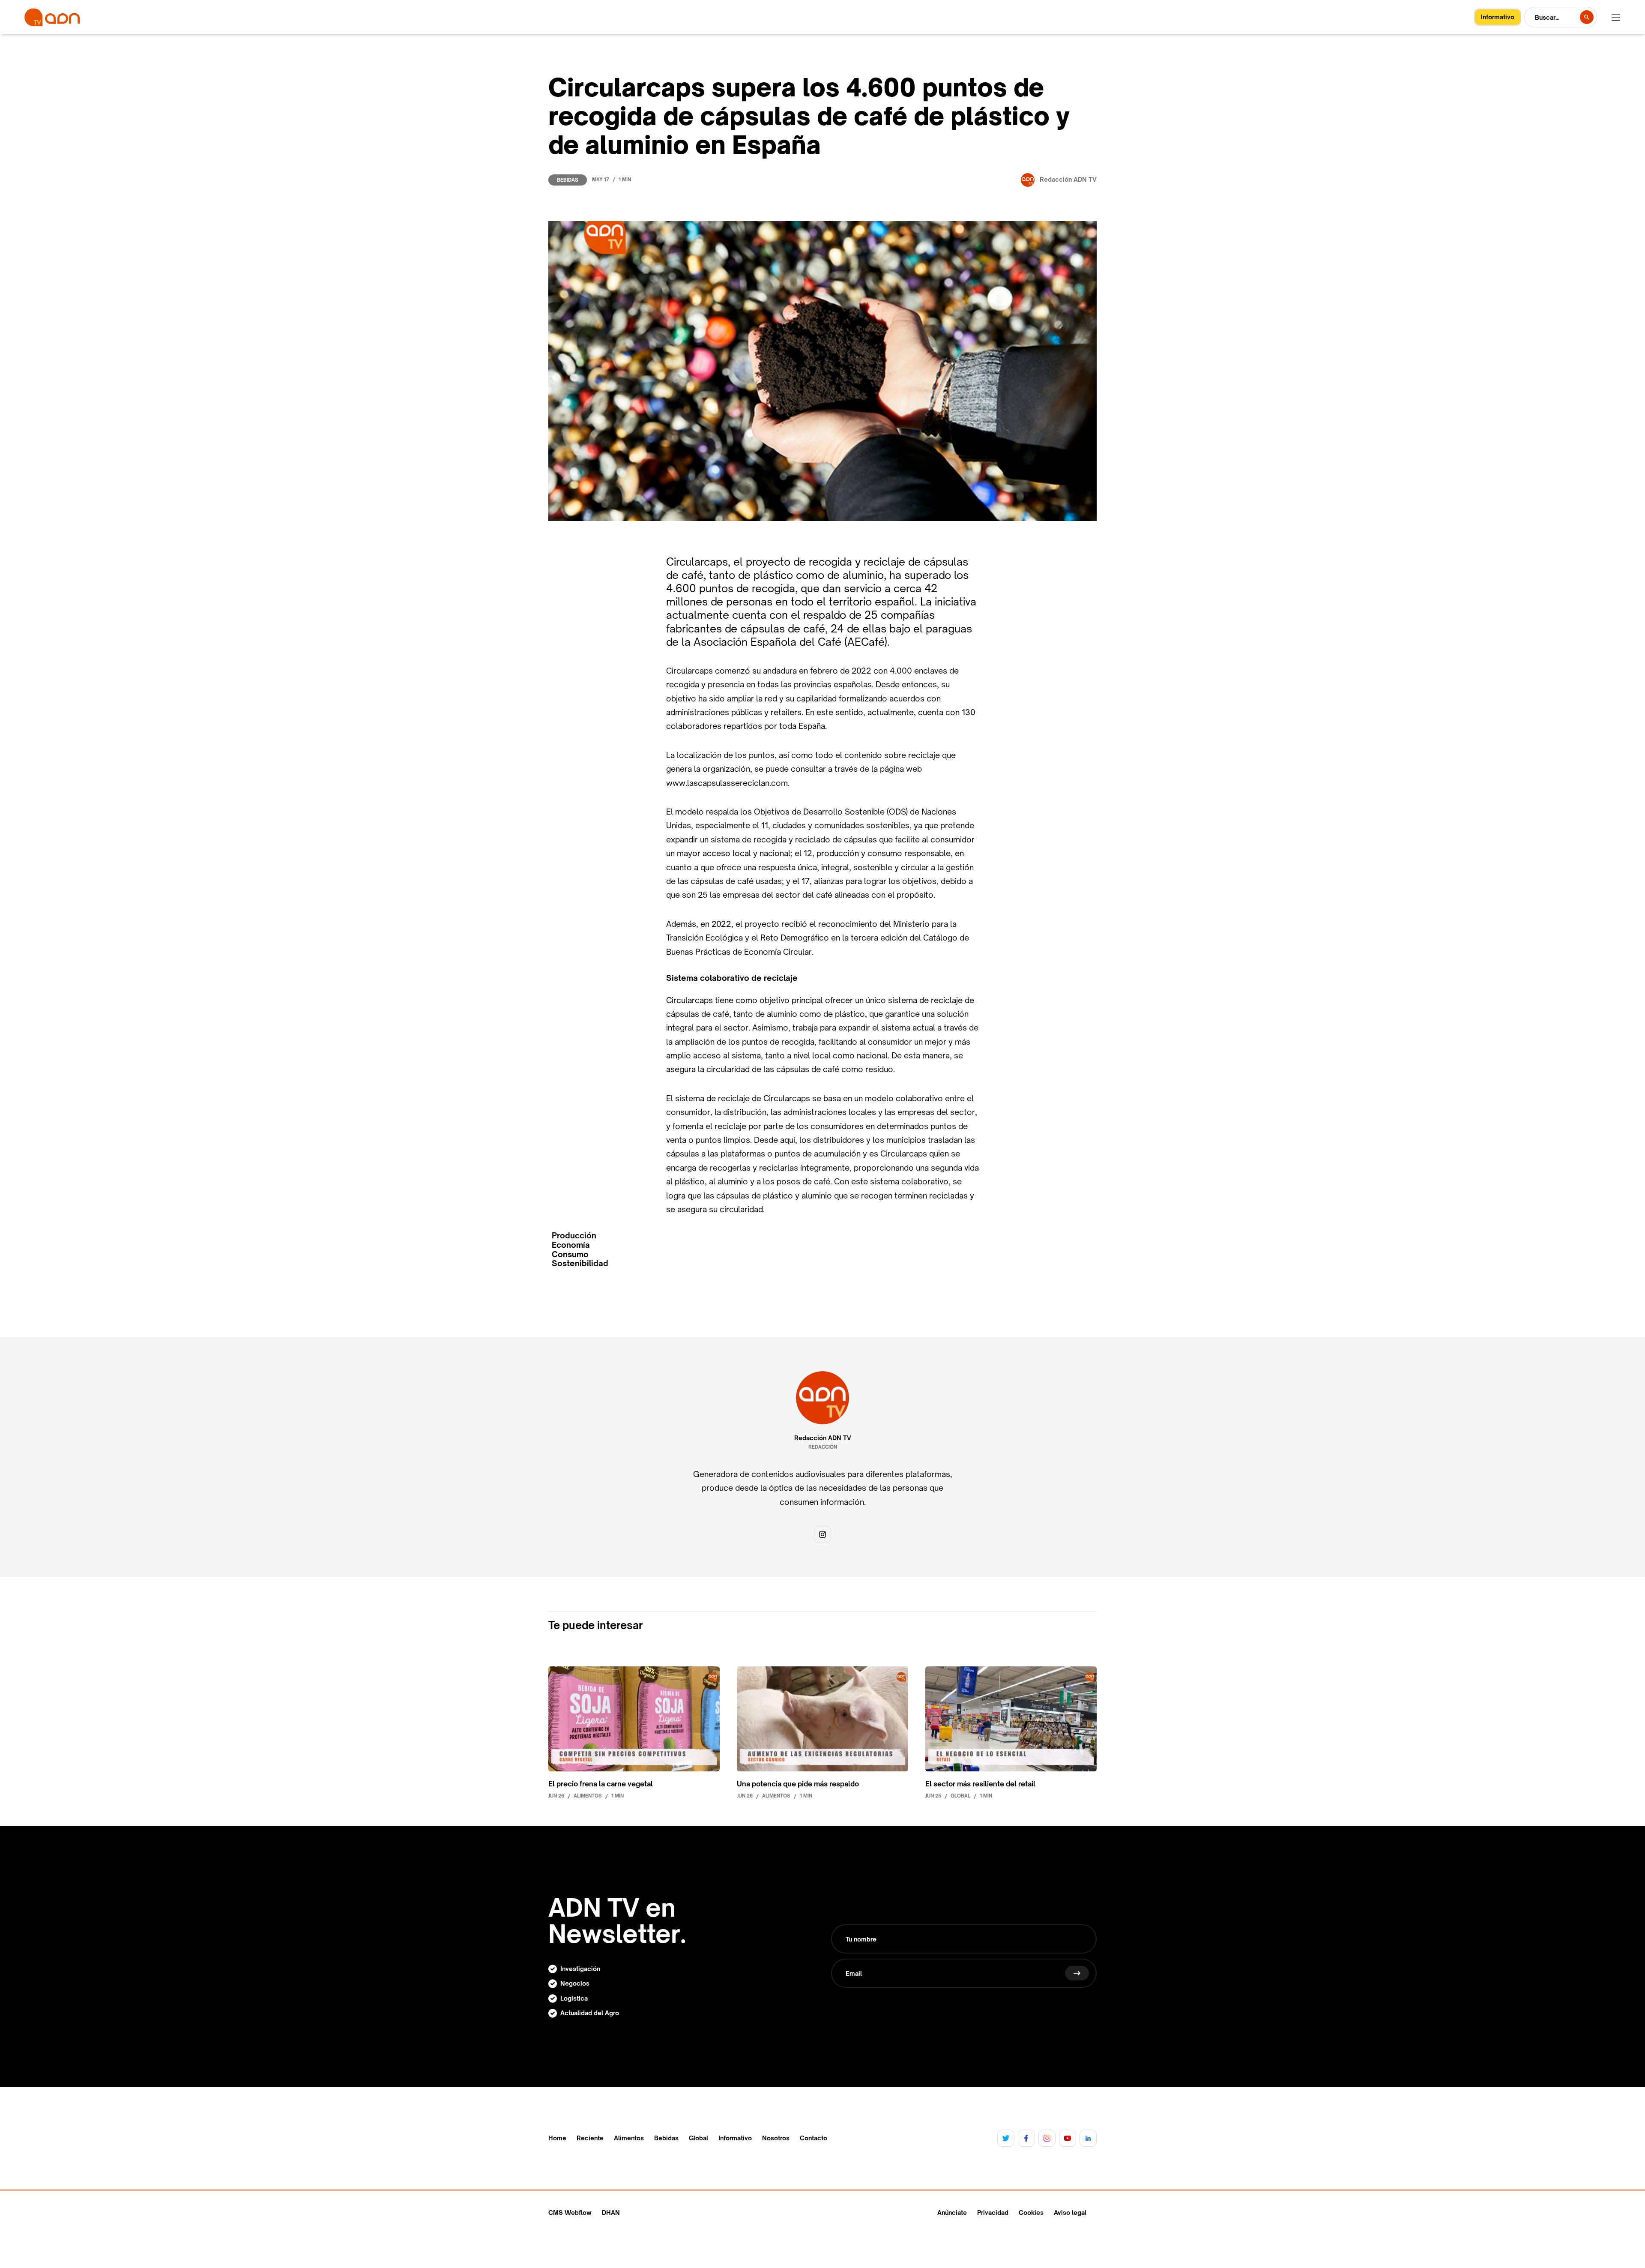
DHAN (611, 2213)
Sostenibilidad (580, 1263)
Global (698, 2138)
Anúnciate (952, 2213)
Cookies (1031, 2213)
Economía (571, 1245)
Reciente (590, 2138)
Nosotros (776, 2138)
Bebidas (568, 180)
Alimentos (629, 2138)
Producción (574, 1236)
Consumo (570, 1254)
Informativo (735, 2138)
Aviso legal (1070, 2213)
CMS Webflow (570, 2213)
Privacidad (993, 2213)
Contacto (814, 2138)
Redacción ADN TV (823, 1438)
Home (557, 2138)
